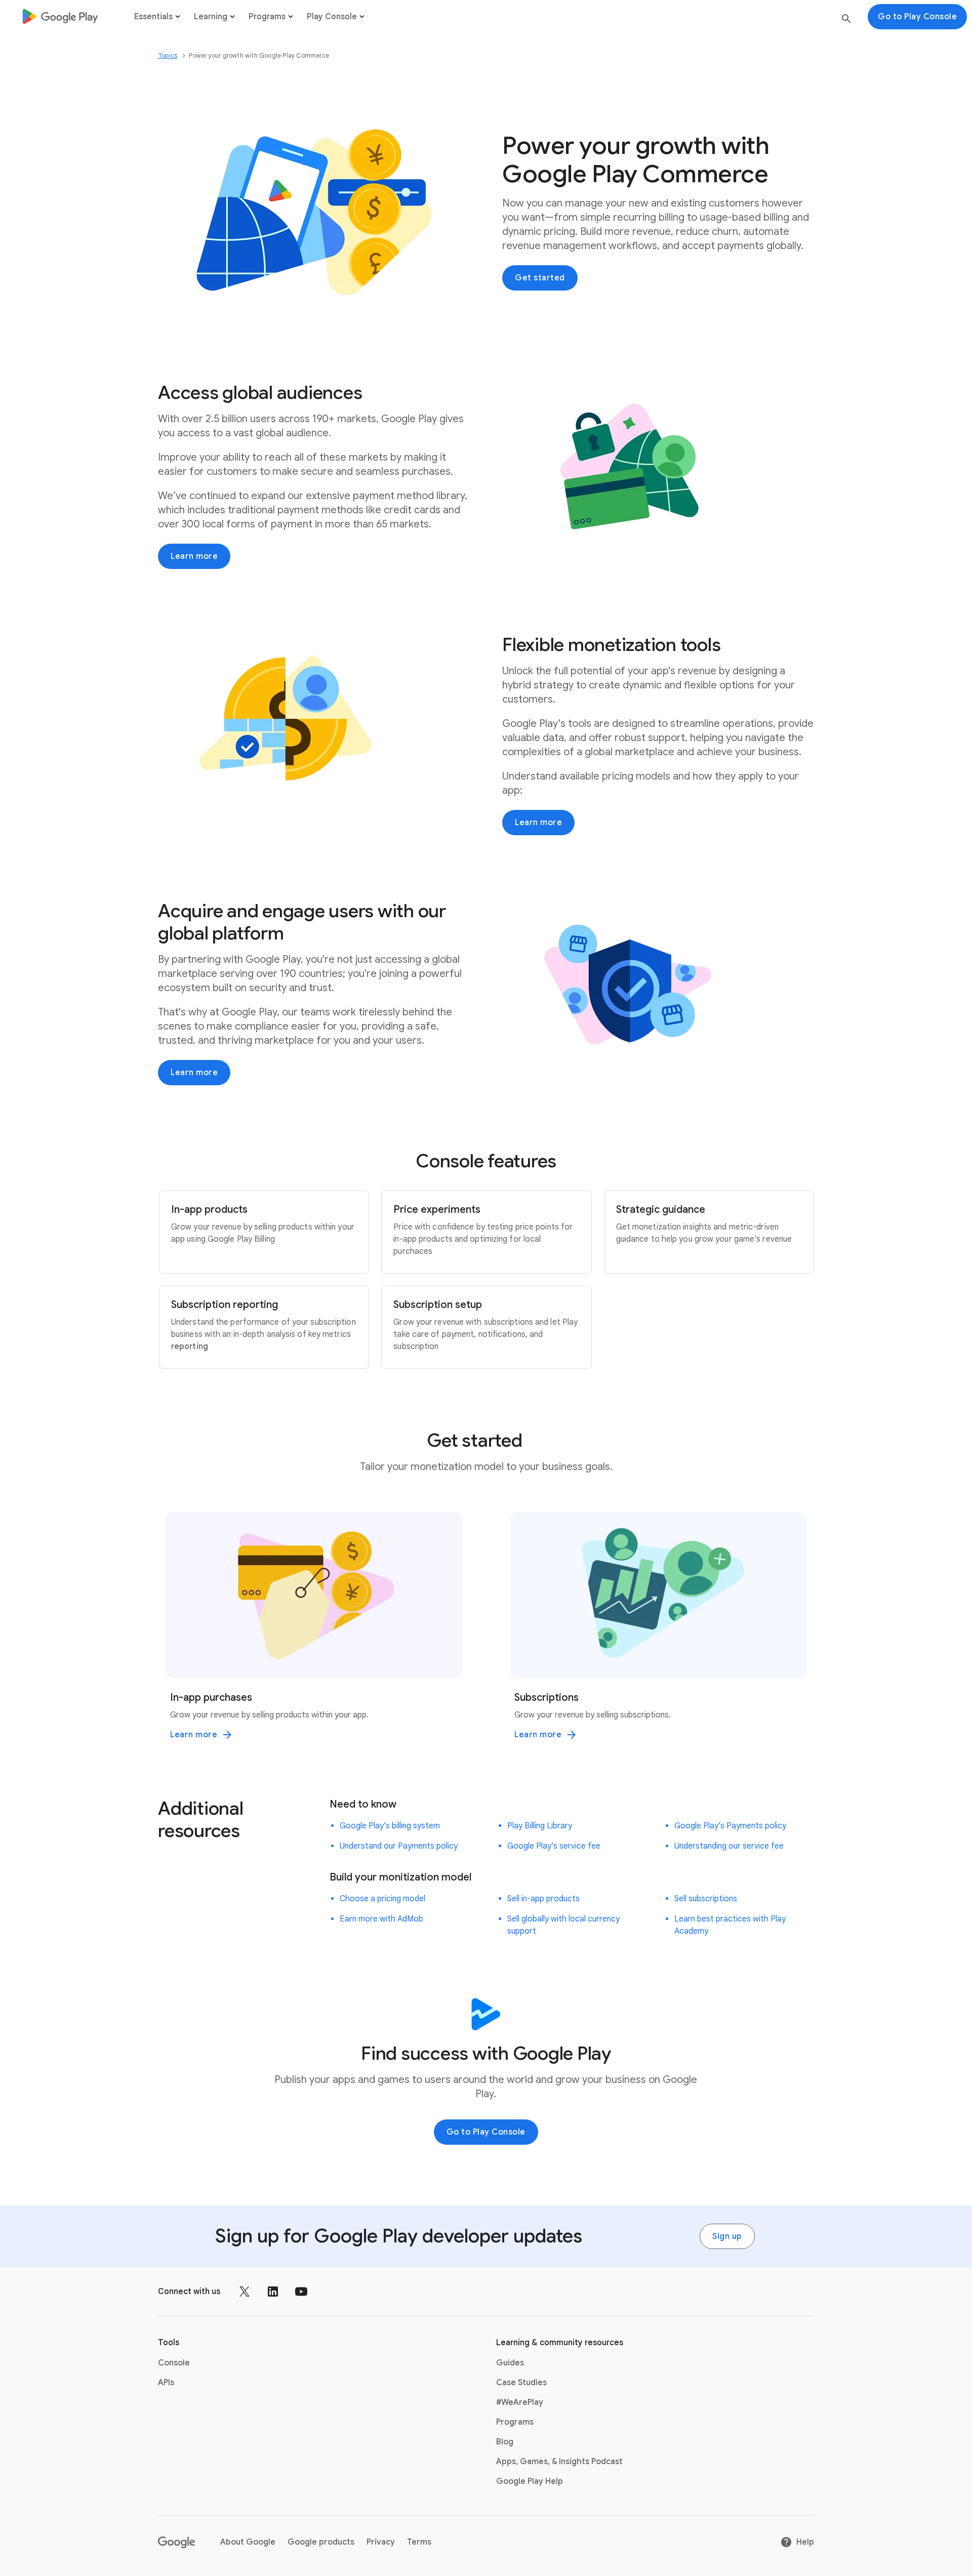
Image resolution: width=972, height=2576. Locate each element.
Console (174, 2363)
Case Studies (521, 2383)
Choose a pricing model (382, 1899)
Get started (540, 278)
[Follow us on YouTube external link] (301, 2292)
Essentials (153, 17)
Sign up (727, 2236)
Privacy (381, 2542)
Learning (211, 17)
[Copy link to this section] (375, 393)
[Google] (177, 2542)
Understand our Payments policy (399, 1846)
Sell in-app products (543, 1899)
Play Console (332, 17)
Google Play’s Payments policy (730, 1826)
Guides (510, 2363)
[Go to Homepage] (60, 16)
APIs (166, 2383)
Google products (321, 2542)
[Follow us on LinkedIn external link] (273, 2292)
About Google (248, 2542)
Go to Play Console (486, 2132)
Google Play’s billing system (390, 1826)
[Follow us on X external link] (245, 2292)
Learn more (194, 556)
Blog (505, 2442)
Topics (168, 55)
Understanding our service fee (729, 1846)
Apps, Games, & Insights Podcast (559, 2462)
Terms (419, 2542)
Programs (267, 17)
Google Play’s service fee (554, 1846)
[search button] (846, 21)
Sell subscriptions (706, 1899)
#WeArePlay (520, 2402)
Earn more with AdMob (381, 1919)
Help (805, 2542)
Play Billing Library (540, 1826)
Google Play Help (530, 2481)
